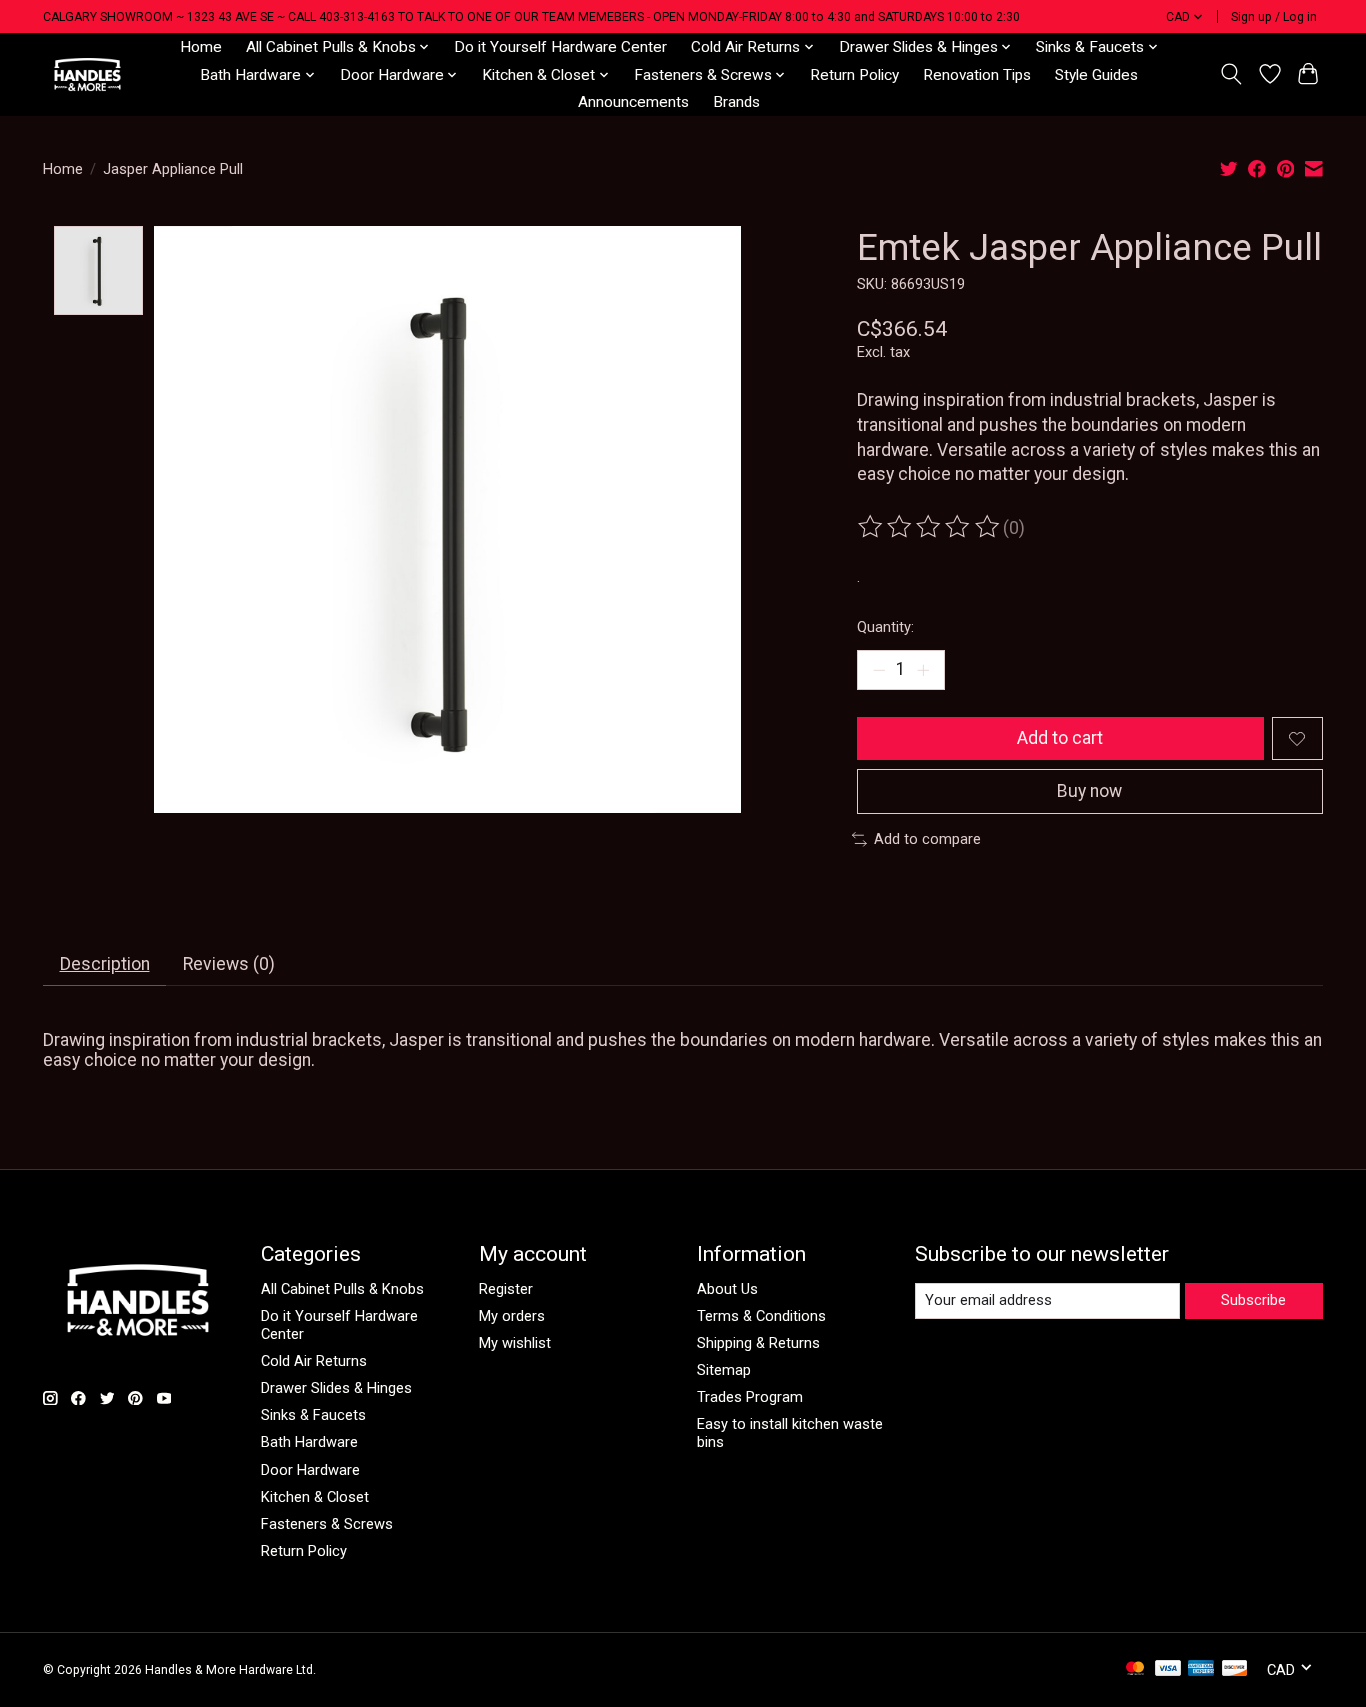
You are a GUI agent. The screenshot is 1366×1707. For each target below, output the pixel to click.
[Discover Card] (1235, 1669)
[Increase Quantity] (923, 670)
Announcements (633, 102)
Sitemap (724, 1370)
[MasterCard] (1135, 1669)
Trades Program (750, 1397)
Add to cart (1060, 738)
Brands (736, 102)
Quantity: (885, 627)
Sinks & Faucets (313, 1415)
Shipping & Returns (758, 1343)
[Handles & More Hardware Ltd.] (87, 74)
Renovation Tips (977, 75)
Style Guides (1096, 75)
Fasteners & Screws (327, 1524)
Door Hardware (310, 1470)
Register (506, 1289)
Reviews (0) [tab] (229, 964)
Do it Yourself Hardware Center (560, 47)
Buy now (1089, 791)
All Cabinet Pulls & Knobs (342, 1289)
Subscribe (1253, 1300)
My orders (512, 1316)
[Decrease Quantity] (879, 670)
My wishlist (515, 1343)
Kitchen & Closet (315, 1497)
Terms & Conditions (761, 1316)
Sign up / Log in (1274, 17)
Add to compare (927, 839)
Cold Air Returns (314, 1361)
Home (201, 47)
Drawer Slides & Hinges (336, 1388)
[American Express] (1201, 1669)
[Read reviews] (930, 527)
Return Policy (854, 75)
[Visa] (1168, 1669)
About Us (727, 1289)
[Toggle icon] (1231, 74)
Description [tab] (105, 964)
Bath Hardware (309, 1442)
